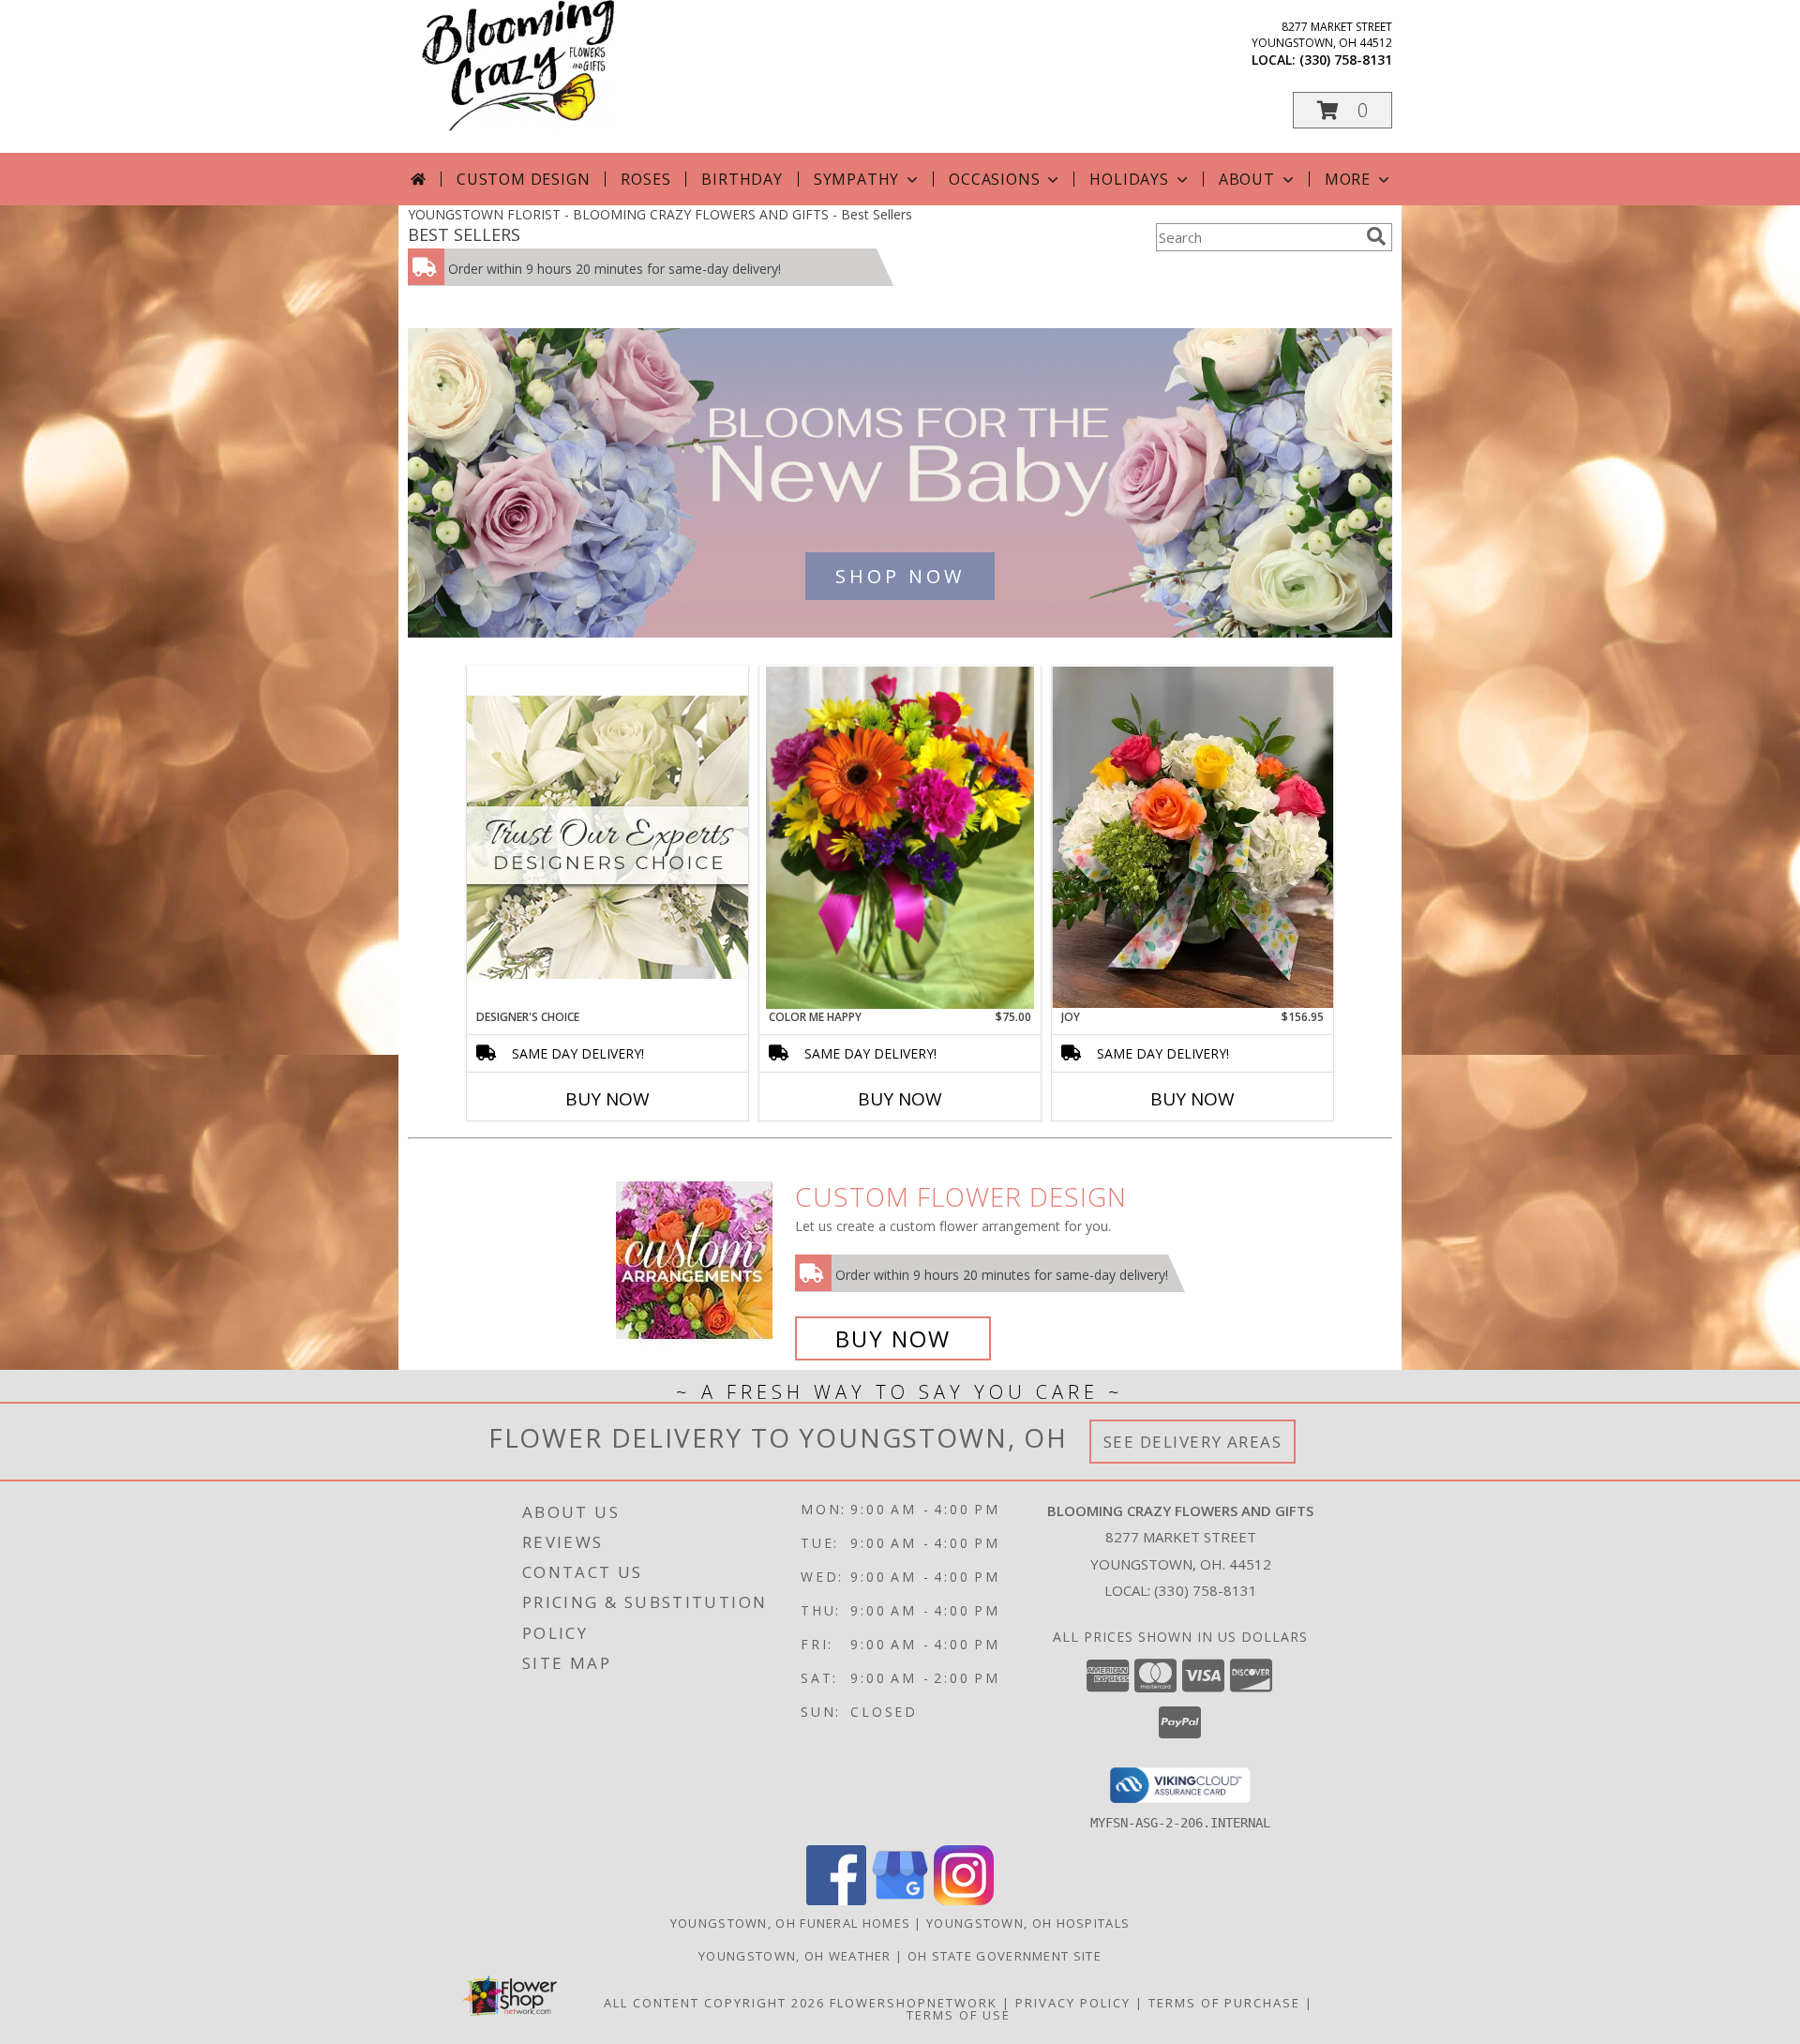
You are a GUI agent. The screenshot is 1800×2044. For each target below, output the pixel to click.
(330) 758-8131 (1346, 60)
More (1348, 179)
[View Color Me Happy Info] (900, 838)
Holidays (1129, 179)
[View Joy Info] (1192, 837)
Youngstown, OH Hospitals (1028, 1923)
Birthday (742, 179)
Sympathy (856, 179)
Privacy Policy (1073, 2003)
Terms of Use (959, 2015)
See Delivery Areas (1193, 1442)
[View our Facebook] (836, 1900)
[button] (1342, 110)
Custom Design (523, 179)
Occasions (994, 179)
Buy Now (607, 1099)
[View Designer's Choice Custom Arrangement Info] (607, 837)
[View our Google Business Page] (900, 1900)
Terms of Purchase (1224, 2003)
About (1247, 179)
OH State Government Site (1005, 1956)
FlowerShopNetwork (914, 2003)
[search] (1376, 236)
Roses (645, 179)
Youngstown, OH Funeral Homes (790, 1923)
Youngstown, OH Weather (795, 1956)
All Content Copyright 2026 (714, 2003)
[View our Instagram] (964, 1900)
